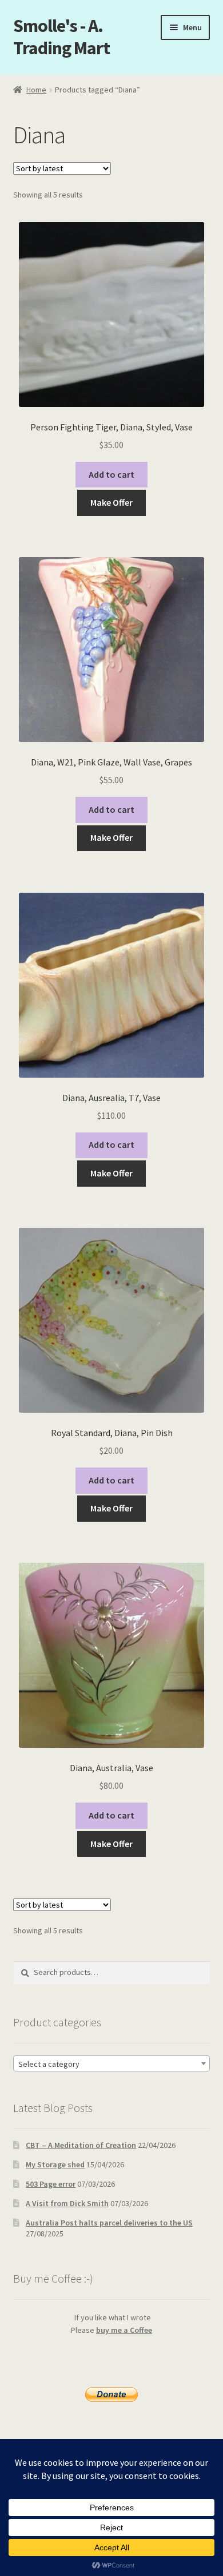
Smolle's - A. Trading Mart (61, 37)
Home (36, 90)
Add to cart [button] (111, 474)
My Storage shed (55, 2164)
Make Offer (111, 502)
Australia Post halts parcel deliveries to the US (109, 2223)
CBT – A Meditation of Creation (81, 2145)
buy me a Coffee (124, 2330)
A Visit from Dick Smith (67, 2203)
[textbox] (112, 2064)
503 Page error (51, 2184)
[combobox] (112, 2063)
